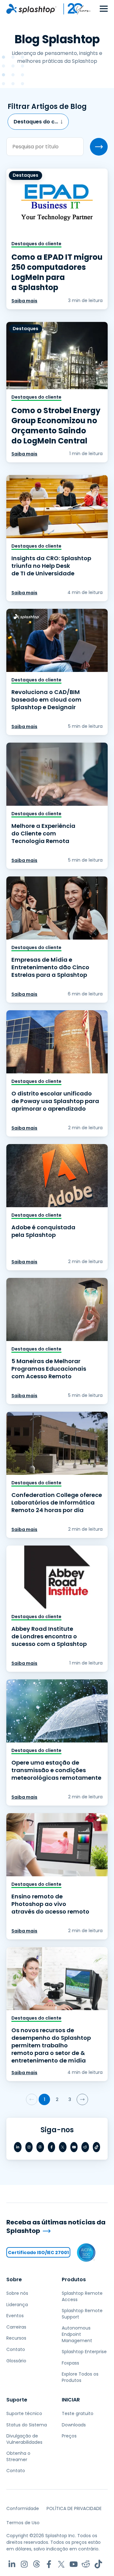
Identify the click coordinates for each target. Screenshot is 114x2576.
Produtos (74, 2279)
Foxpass (70, 2363)
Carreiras (16, 2327)
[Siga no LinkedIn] (18, 2147)
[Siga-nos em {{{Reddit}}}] (85, 2147)
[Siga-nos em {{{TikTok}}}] (97, 2147)
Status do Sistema (27, 2425)
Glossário (16, 2361)
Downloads (74, 2425)
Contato (16, 2349)
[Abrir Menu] (104, 9)
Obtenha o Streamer (18, 2456)
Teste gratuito (78, 2413)
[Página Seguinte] (82, 2099)
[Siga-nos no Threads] (40, 2147)
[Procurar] (99, 147)
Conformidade (23, 2508)
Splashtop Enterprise (84, 2352)
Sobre (14, 2279)
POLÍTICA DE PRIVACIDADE (74, 2508)
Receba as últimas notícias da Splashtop (56, 2226)
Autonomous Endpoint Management (77, 2334)
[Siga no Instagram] (29, 2147)
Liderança (17, 2305)
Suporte (17, 2400)
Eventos (15, 2316)
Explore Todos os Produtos (80, 2377)
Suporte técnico (24, 2413)
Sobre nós (17, 2293)
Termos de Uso (23, 2523)
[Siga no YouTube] (74, 2147)
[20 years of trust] (74, 9)
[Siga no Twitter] (63, 2147)
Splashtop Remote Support (82, 2314)
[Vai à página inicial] (31, 9)
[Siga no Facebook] (52, 2147)
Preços (69, 2436)
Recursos (16, 2338)
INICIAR (71, 2400)
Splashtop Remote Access (82, 2296)
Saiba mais (24, 301)
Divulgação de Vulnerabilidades (24, 2439)
